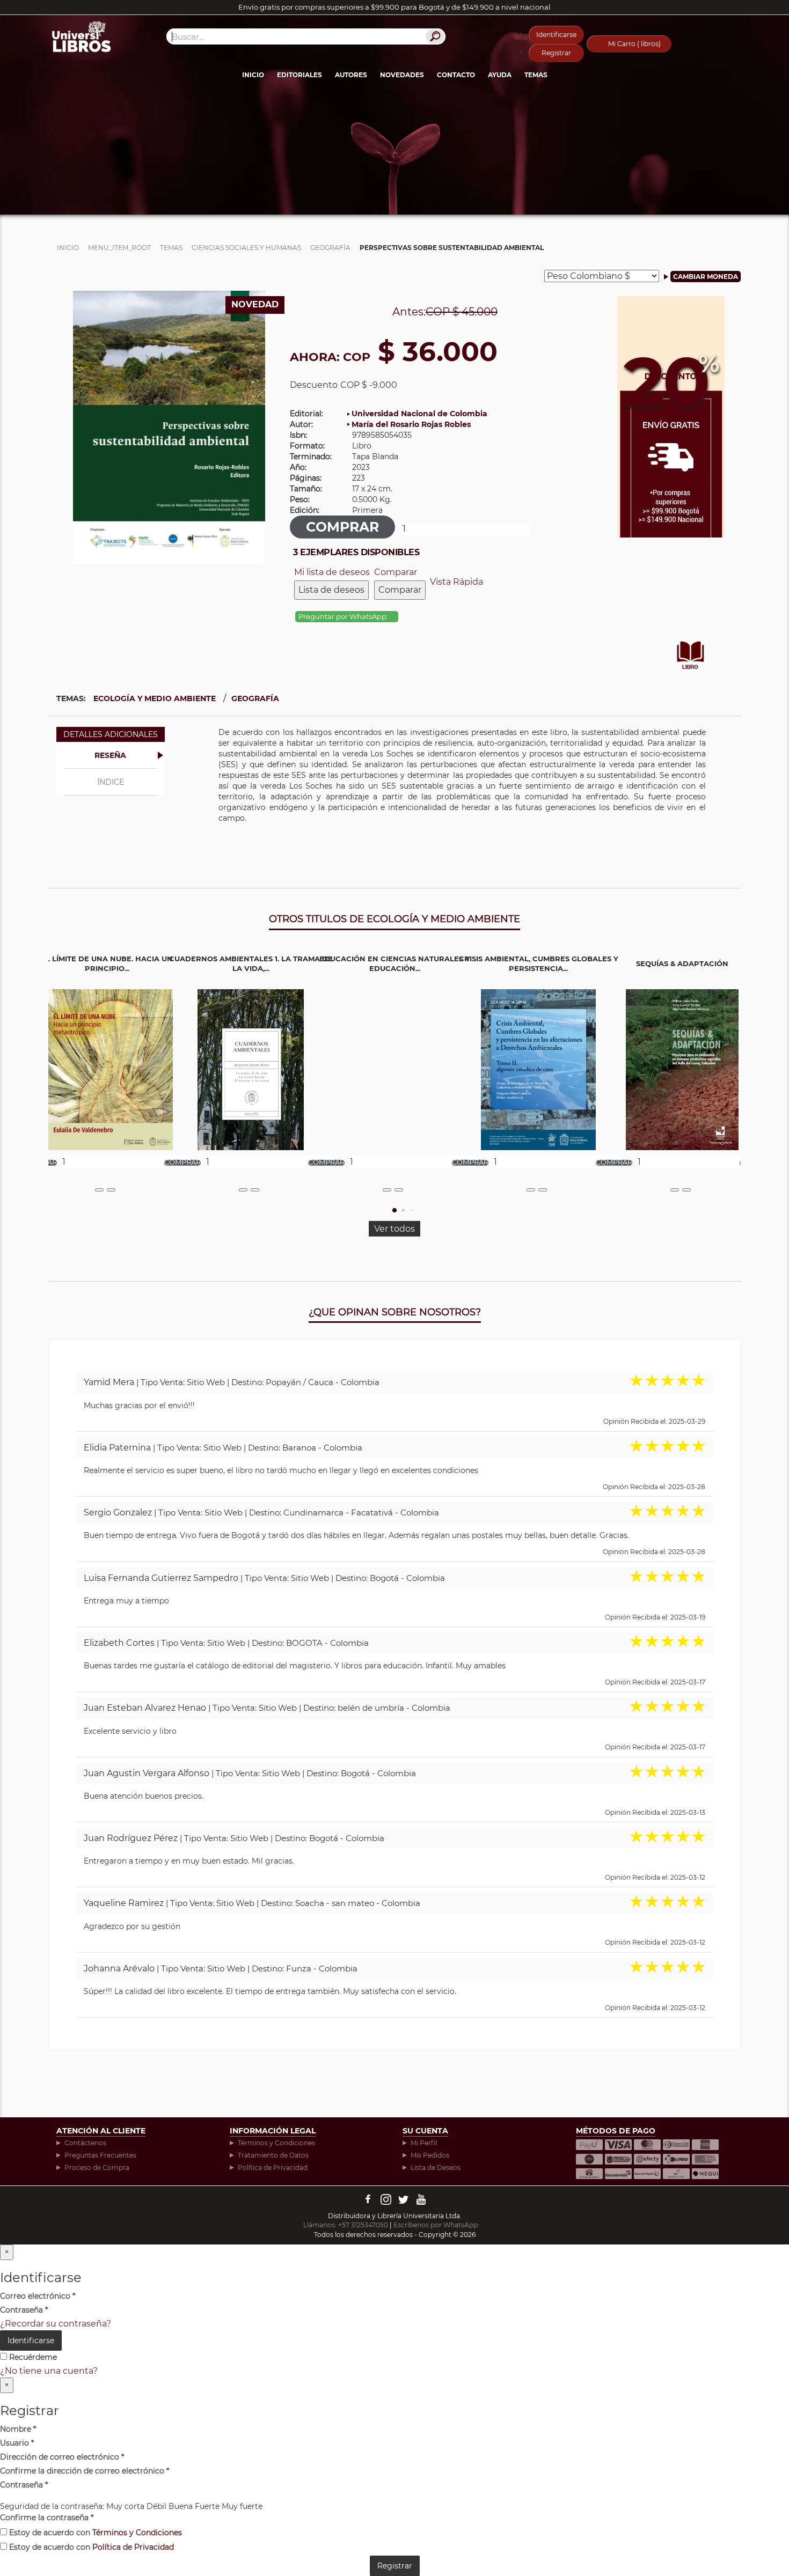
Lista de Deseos (436, 2167)
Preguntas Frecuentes (100, 2155)
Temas (536, 75)
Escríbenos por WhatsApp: (437, 2225)
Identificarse (556, 35)
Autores (351, 75)
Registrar (556, 53)
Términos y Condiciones (276, 2143)
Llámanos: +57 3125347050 (346, 2225)
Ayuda (500, 75)
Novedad (255, 304)
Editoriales (299, 75)
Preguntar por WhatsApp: (344, 617)
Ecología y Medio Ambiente (155, 698)
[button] (394, 1210)
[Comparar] (111, 1190)
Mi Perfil (424, 2143)
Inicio (253, 75)
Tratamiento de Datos (273, 2155)
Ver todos (394, 1229)
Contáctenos (85, 2143)
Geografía (255, 698)
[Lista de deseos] (99, 1190)
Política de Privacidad (273, 2167)
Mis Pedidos (430, 2155)
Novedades (402, 75)
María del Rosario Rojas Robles (411, 424)
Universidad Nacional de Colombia (419, 414)
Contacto (456, 75)
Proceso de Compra (97, 2167)
